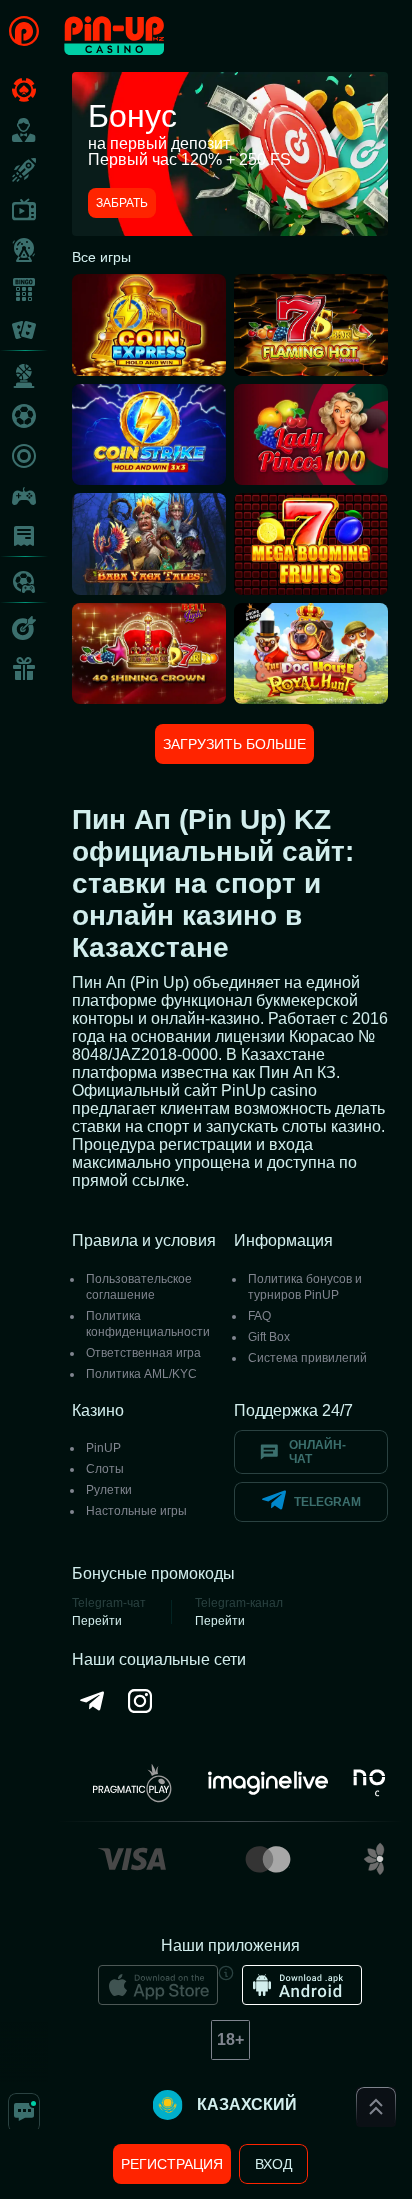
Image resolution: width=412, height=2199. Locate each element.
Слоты (105, 1469)
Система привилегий (307, 1358)
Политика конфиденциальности (148, 1324)
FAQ (259, 1316)
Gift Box (269, 1337)
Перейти (97, 1621)
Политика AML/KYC (141, 1374)
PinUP (103, 1448)
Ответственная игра (143, 1353)
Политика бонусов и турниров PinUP (305, 1287)
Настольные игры (136, 1511)
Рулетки (109, 1490)
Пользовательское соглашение (139, 1287)
